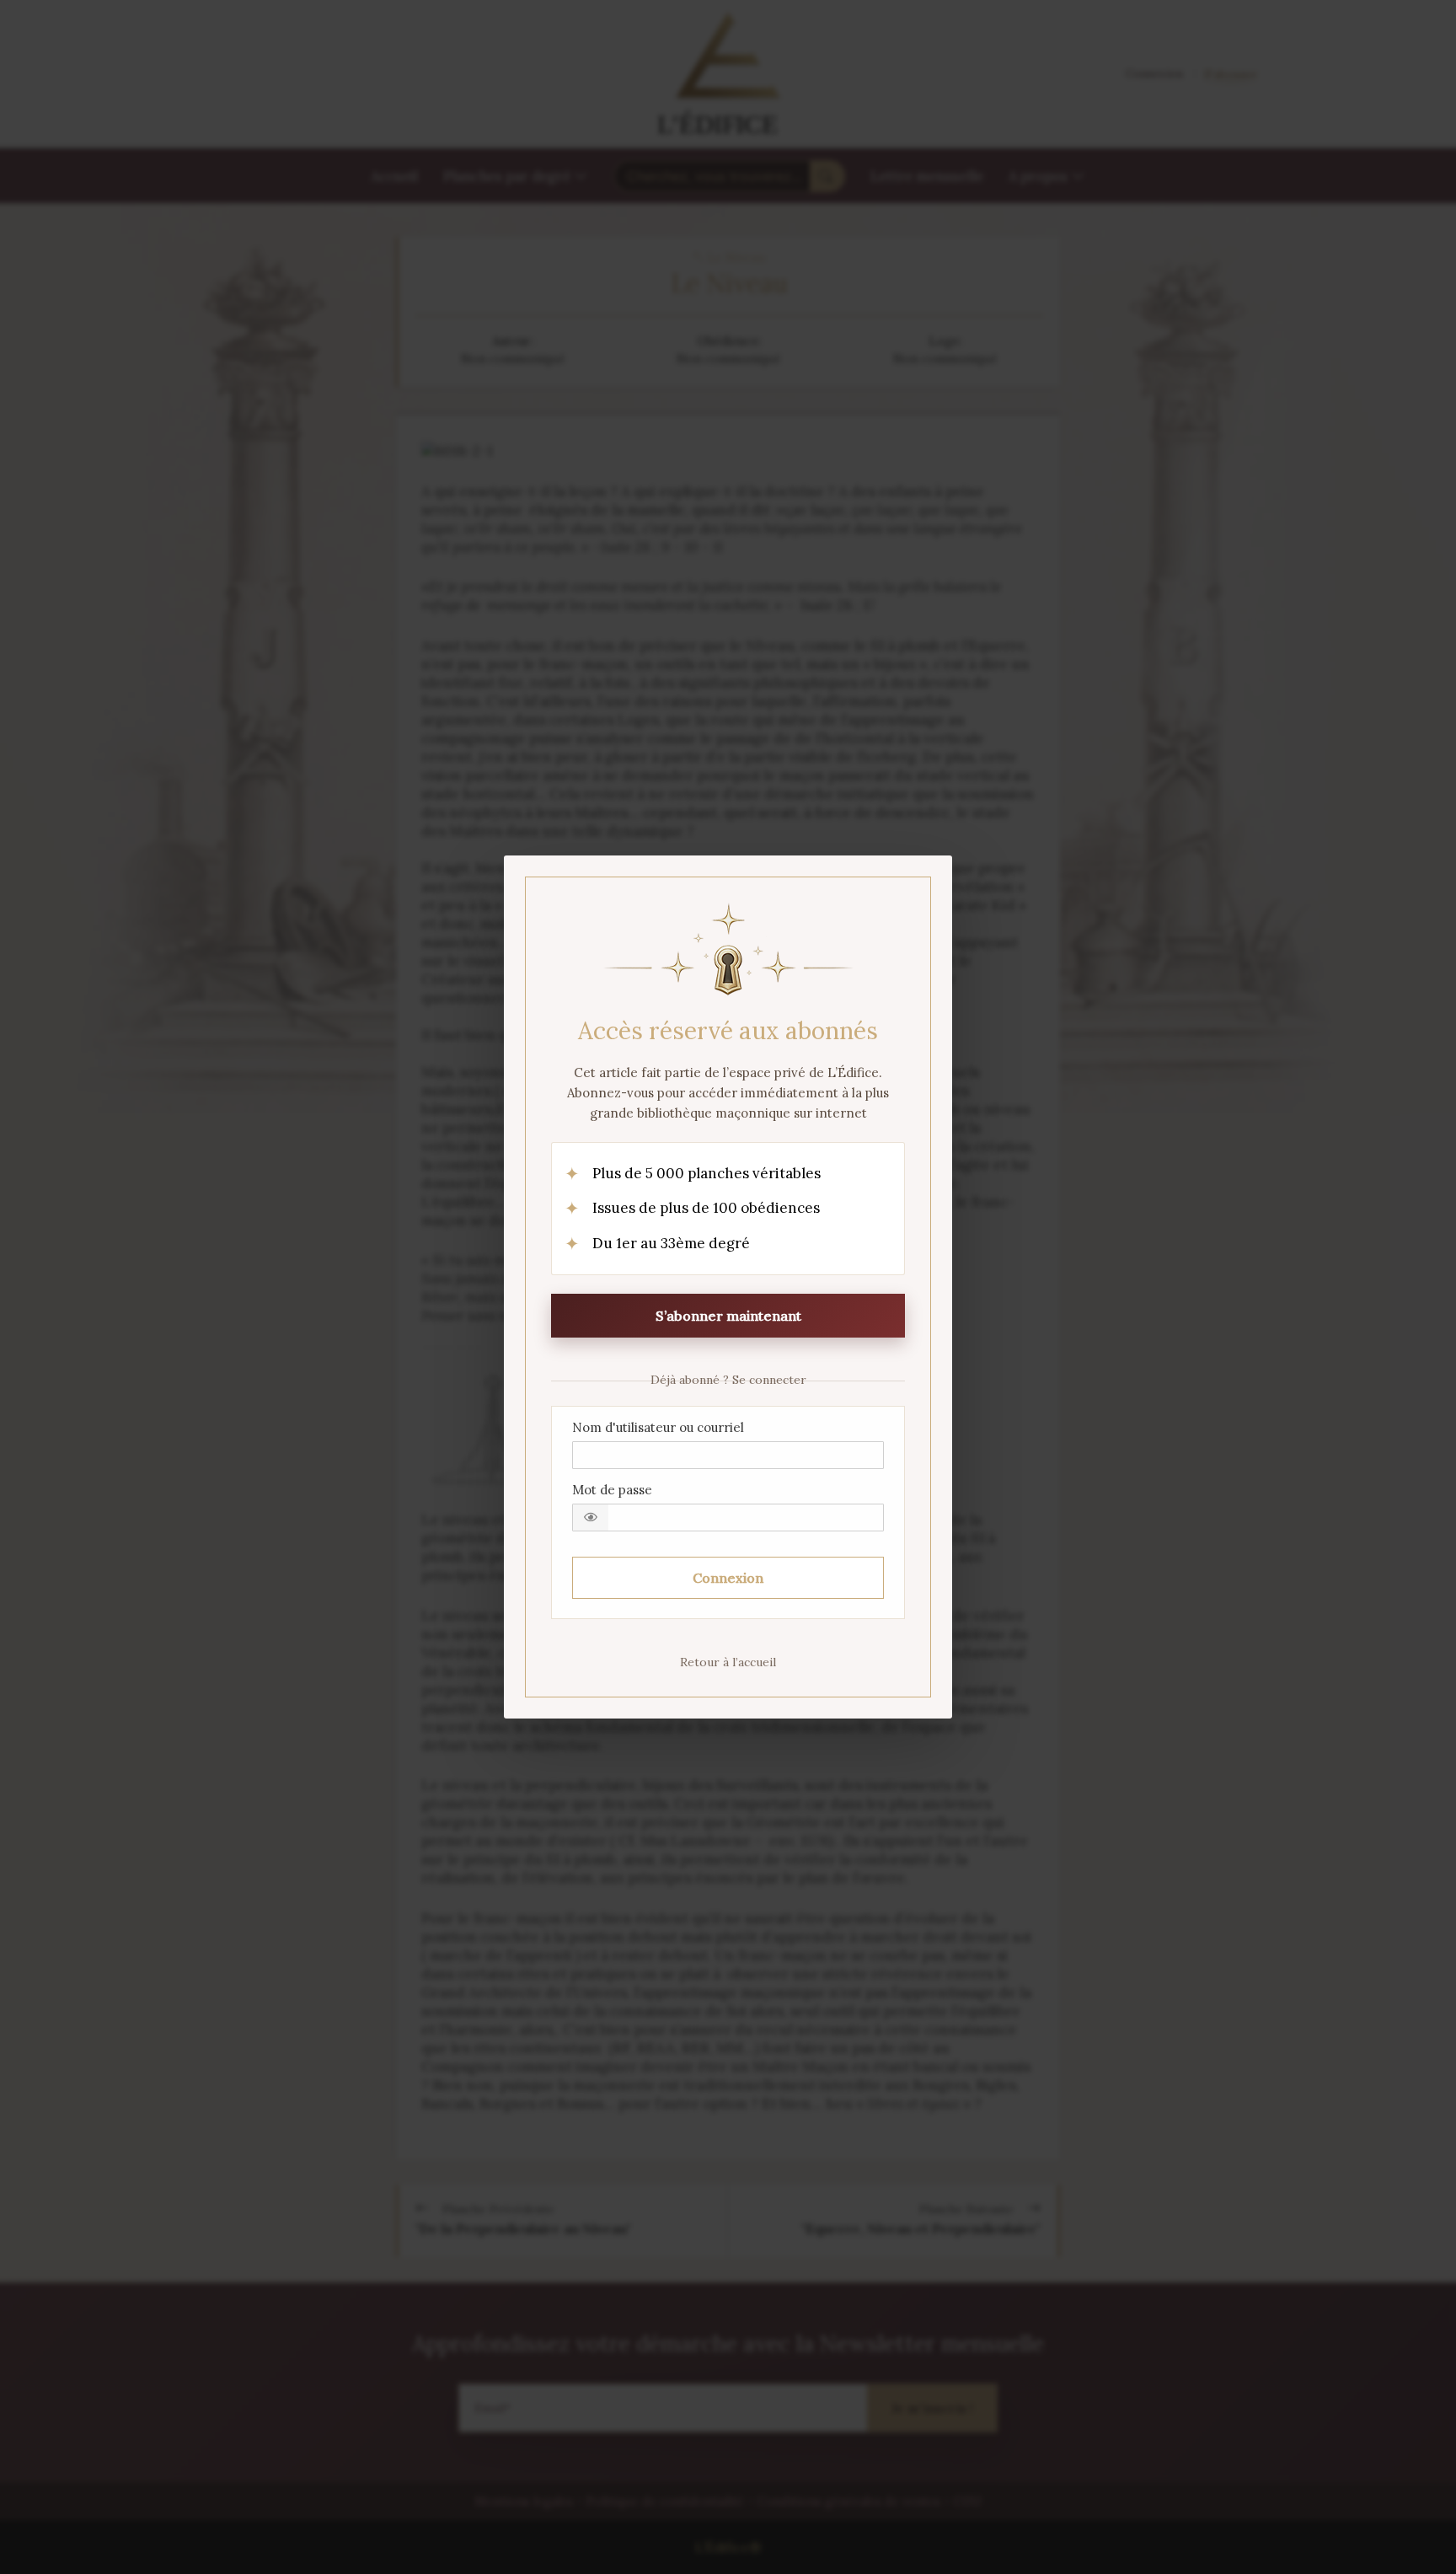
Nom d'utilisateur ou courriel (658, 1427)
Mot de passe (612, 1490)
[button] (591, 1518)
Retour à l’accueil (728, 1662)
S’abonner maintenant (728, 1316)
